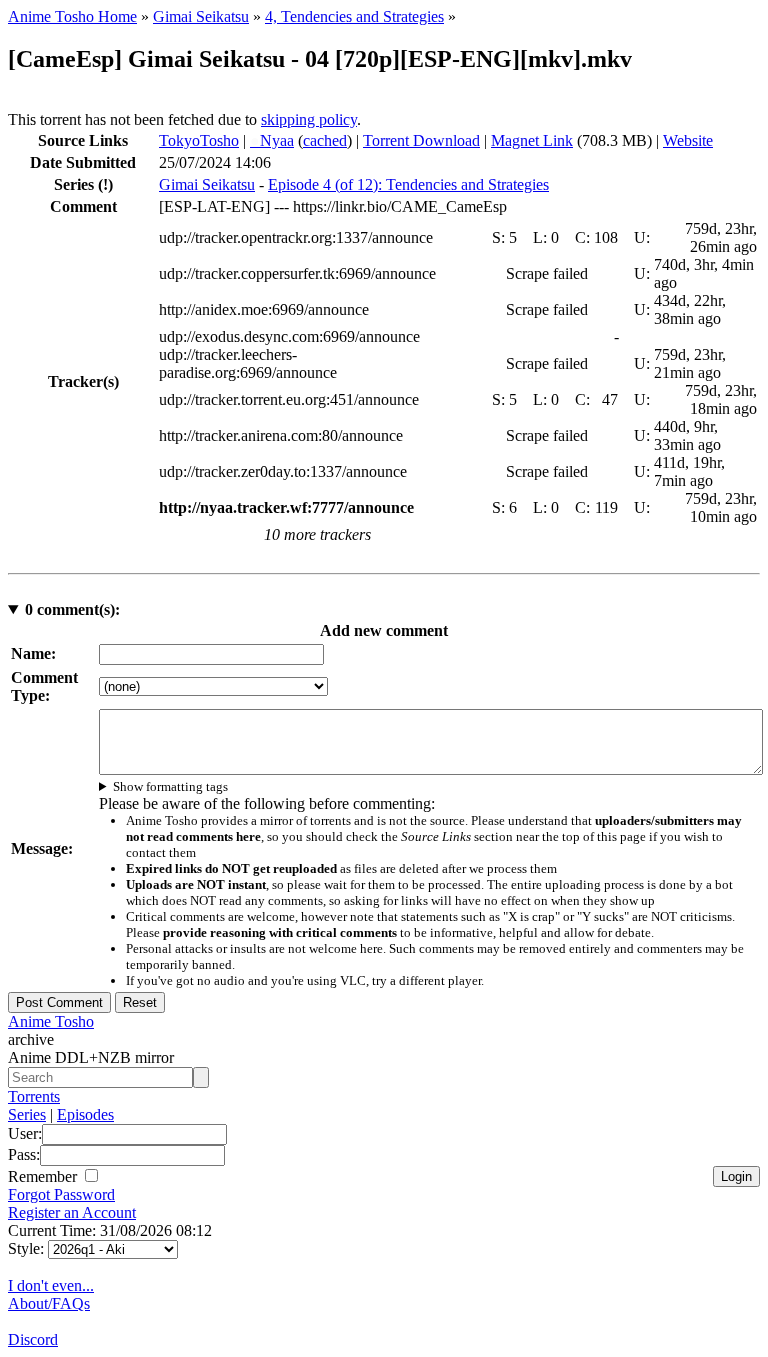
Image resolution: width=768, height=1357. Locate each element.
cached (325, 140)
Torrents (34, 1096)
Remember (44, 1176)
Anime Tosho (51, 1021)
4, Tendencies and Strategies (354, 16)
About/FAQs (49, 1303)
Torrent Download (421, 140)
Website (688, 140)
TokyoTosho (199, 140)
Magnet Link (532, 140)
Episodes (85, 1114)
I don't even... (51, 1285)
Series (27, 1114)
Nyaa (272, 140)
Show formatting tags (170, 786)
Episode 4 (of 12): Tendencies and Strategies (408, 184)
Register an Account (72, 1212)
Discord (33, 1339)
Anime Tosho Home (72, 16)
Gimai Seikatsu (201, 16)
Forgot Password (61, 1194)
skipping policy (309, 119)
